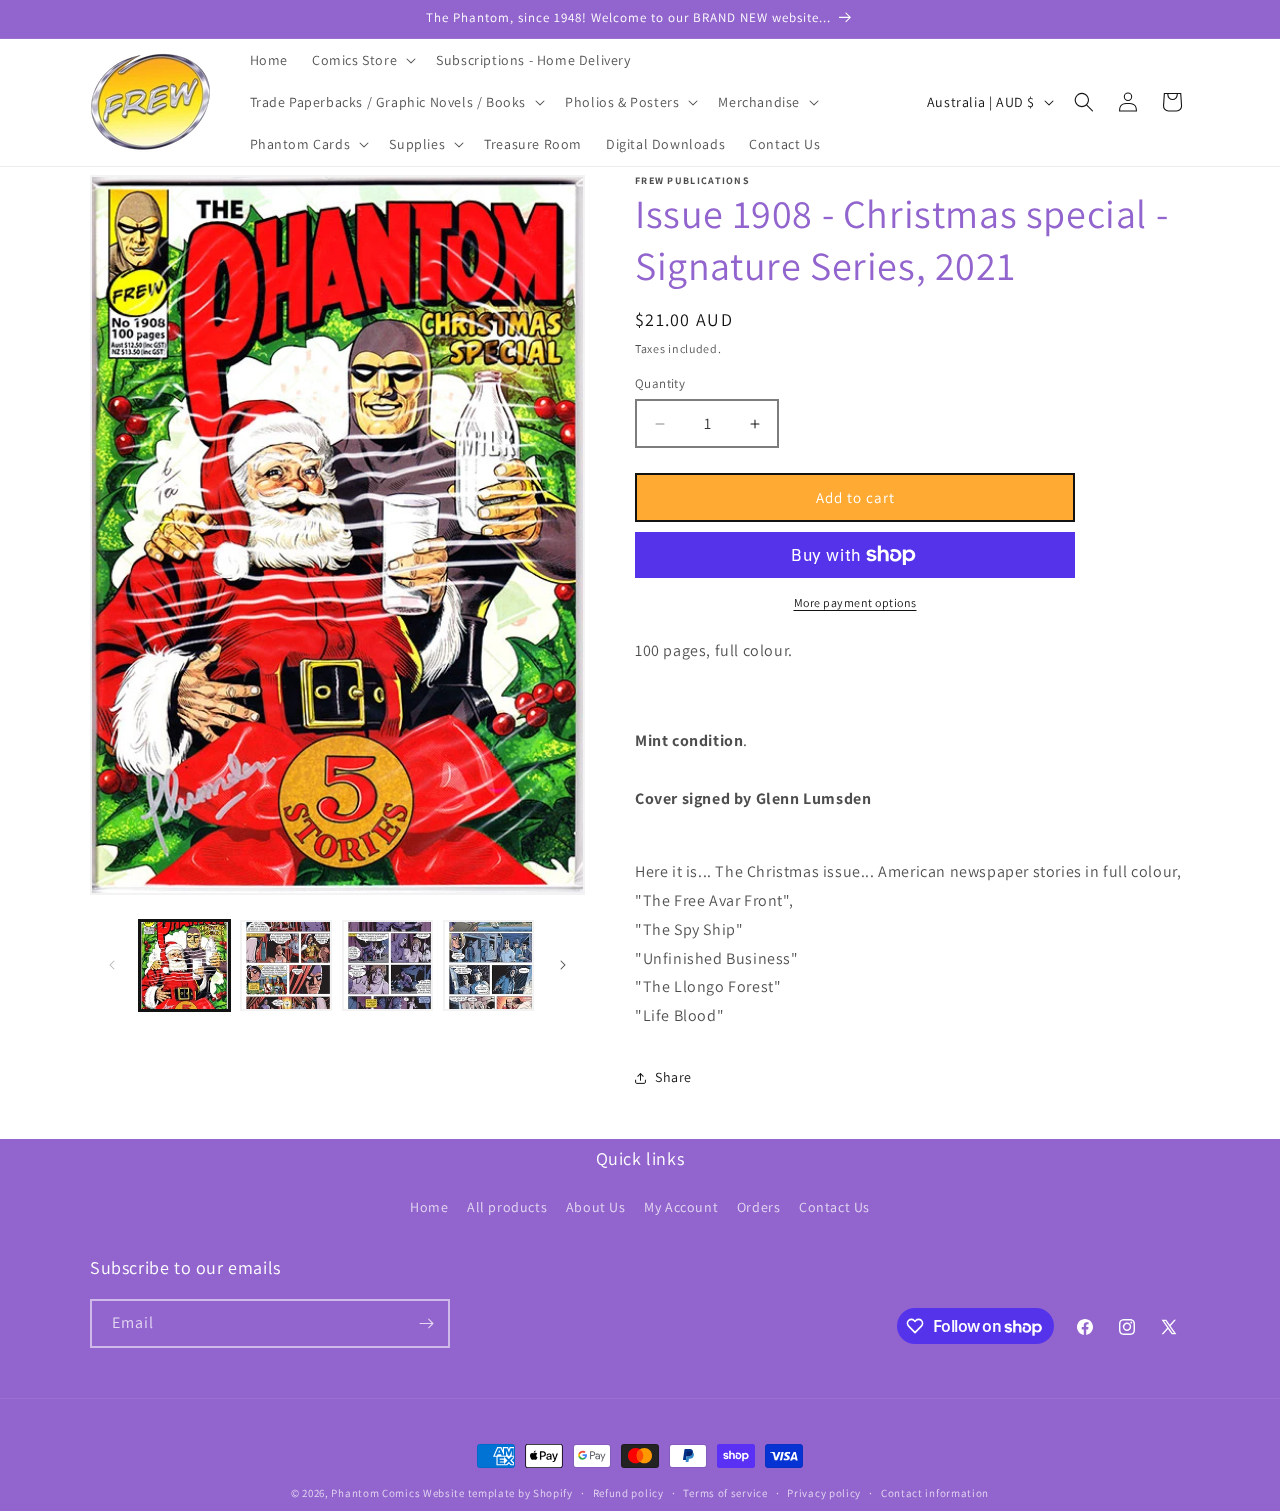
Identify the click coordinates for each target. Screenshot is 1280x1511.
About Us (596, 1207)
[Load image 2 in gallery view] (285, 965)
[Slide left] (112, 965)
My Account (681, 1207)
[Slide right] (563, 965)
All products (507, 1207)
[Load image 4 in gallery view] (488, 965)
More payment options (855, 602)
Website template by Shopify (498, 1493)
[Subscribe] (426, 1323)
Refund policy (628, 1493)
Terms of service (725, 1493)
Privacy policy (824, 1493)
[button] (362, 60)
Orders (759, 1207)
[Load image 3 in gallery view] (387, 965)
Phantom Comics (375, 1493)
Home (429, 1207)
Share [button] (673, 1077)
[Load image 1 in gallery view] (184, 965)
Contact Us (834, 1207)
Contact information (935, 1493)
